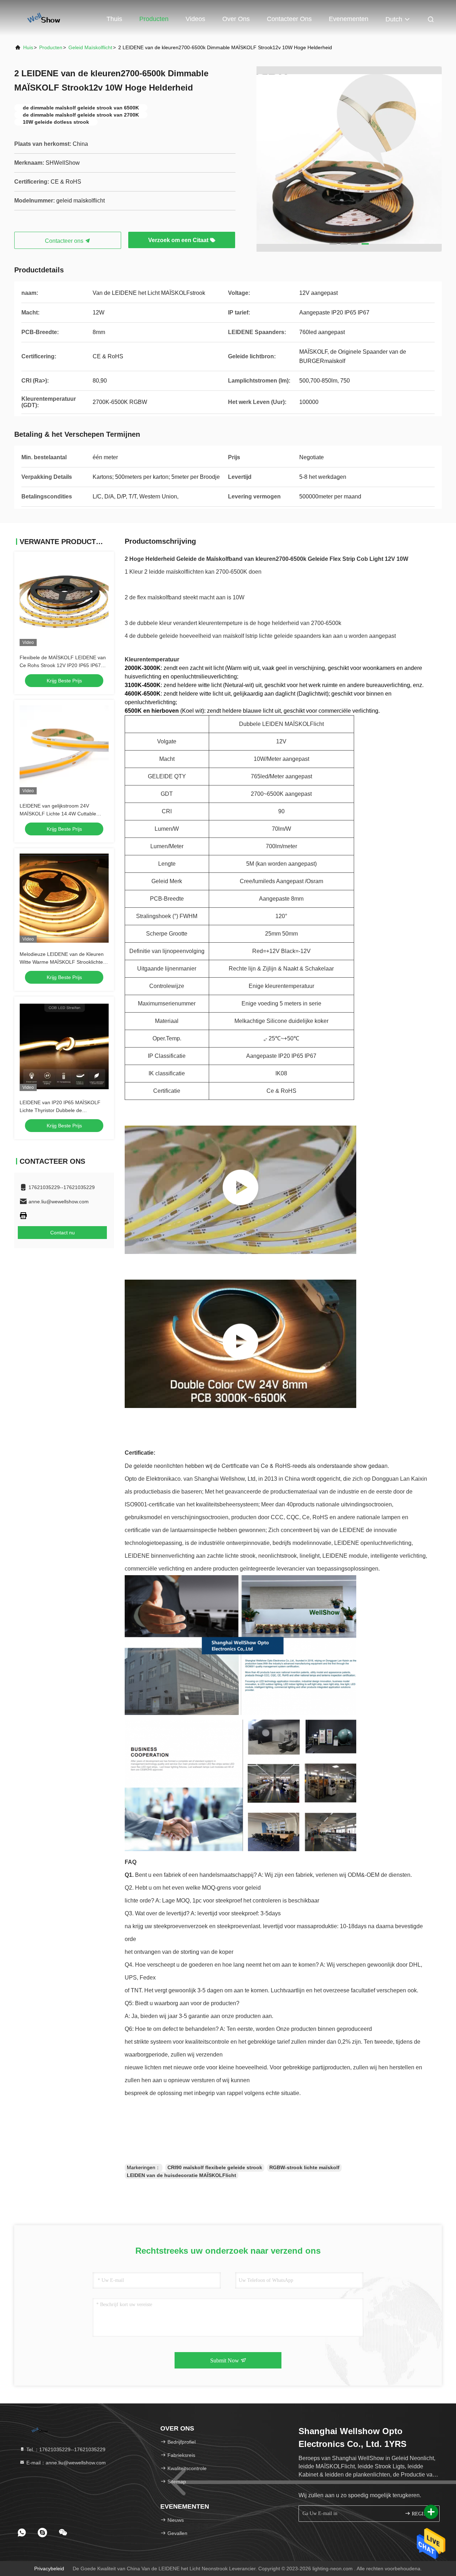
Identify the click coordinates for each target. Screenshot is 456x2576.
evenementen (349, 19)
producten (51, 47)
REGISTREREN (422, 2514)
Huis (28, 47)
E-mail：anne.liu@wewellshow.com (65, 2463)
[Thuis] (43, 18)
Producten (154, 19)
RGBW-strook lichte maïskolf (304, 2167)
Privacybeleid (49, 2569)
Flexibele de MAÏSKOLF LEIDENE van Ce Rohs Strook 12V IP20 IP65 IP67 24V (63, 665)
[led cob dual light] (240, 1344)
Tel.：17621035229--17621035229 (65, 2449)
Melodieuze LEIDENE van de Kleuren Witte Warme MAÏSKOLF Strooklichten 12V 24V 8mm (63, 962)
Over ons (236, 19)
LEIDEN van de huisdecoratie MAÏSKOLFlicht (182, 2175)
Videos (195, 19)
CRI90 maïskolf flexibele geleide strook (215, 2167)
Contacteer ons (289, 19)
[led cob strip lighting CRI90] (240, 1190)
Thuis (114, 19)
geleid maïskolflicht (90, 47)
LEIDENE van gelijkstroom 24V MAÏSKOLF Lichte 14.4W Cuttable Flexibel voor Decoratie (58, 814)
